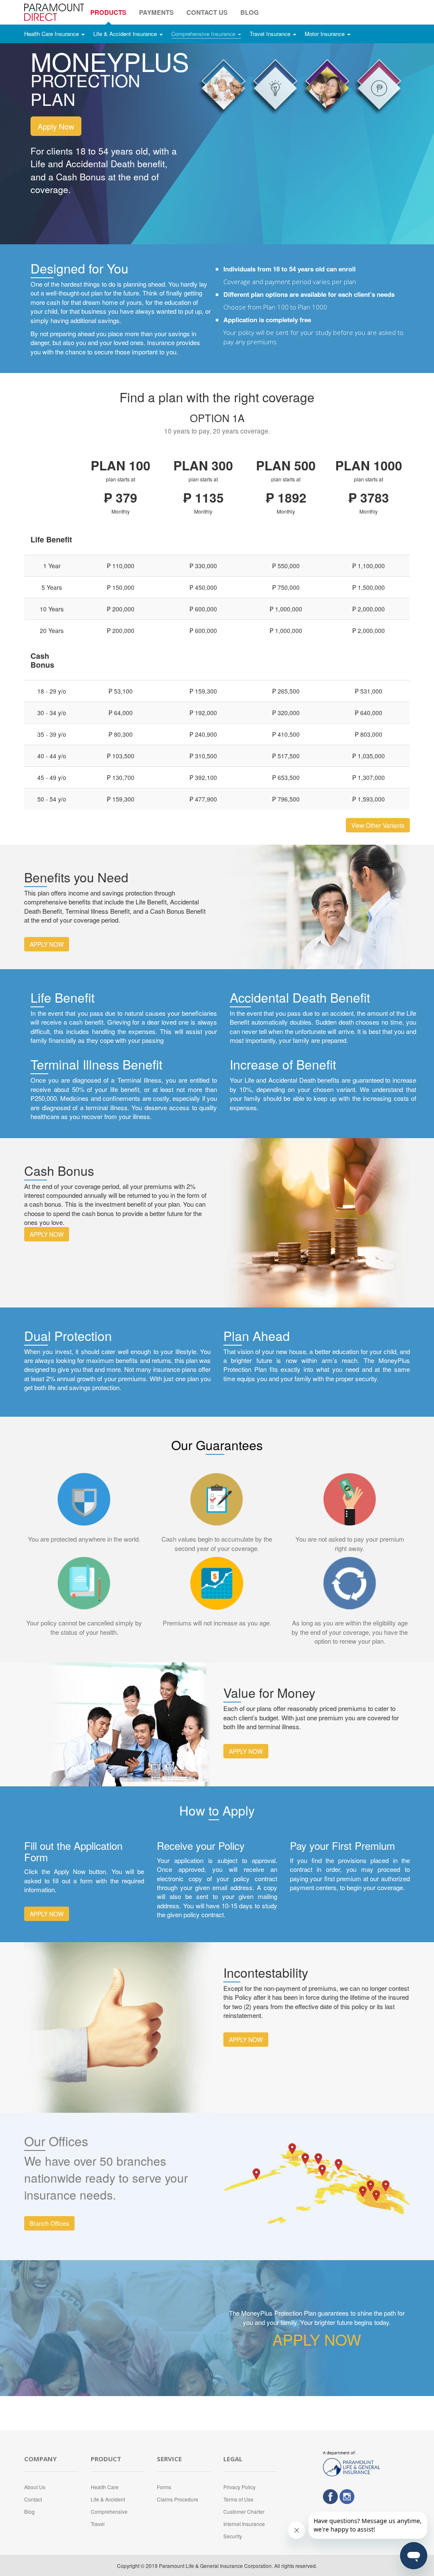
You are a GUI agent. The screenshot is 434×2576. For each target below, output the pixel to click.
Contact (33, 2499)
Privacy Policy (239, 2487)
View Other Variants (378, 825)
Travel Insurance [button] (271, 34)
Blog (29, 2511)
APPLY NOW (47, 944)
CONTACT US (207, 12)
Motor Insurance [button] (325, 34)
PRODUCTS (108, 12)
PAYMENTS (156, 12)
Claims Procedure (178, 2499)
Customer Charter (244, 2511)
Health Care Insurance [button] (52, 34)
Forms (164, 2487)
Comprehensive (109, 2511)
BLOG (250, 12)
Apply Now (56, 126)
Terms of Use (238, 2499)
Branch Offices (49, 2223)
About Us (35, 2487)
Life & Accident (108, 2499)
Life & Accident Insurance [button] (126, 34)
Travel (98, 2524)
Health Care (105, 2487)
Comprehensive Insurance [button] (204, 34)
